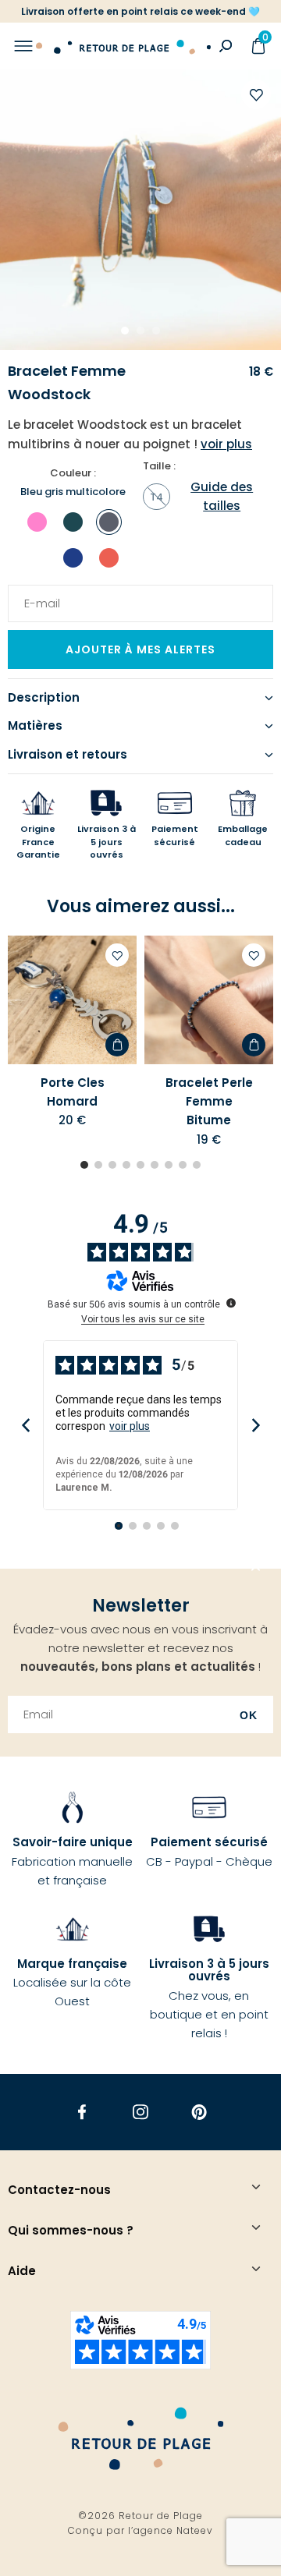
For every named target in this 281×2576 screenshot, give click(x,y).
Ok (249, 1715)
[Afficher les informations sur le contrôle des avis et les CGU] (231, 1303)
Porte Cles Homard (73, 1092)
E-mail (37, 594)
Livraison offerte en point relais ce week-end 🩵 (140, 11)
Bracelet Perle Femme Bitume (209, 1102)
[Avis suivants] (256, 1425)
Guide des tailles (222, 496)
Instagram (141, 2112)
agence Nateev (173, 2530)
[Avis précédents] (25, 1425)
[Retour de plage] (123, 46)
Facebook (82, 2112)
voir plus (130, 1426)
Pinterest (199, 2112)
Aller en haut (256, 1569)
